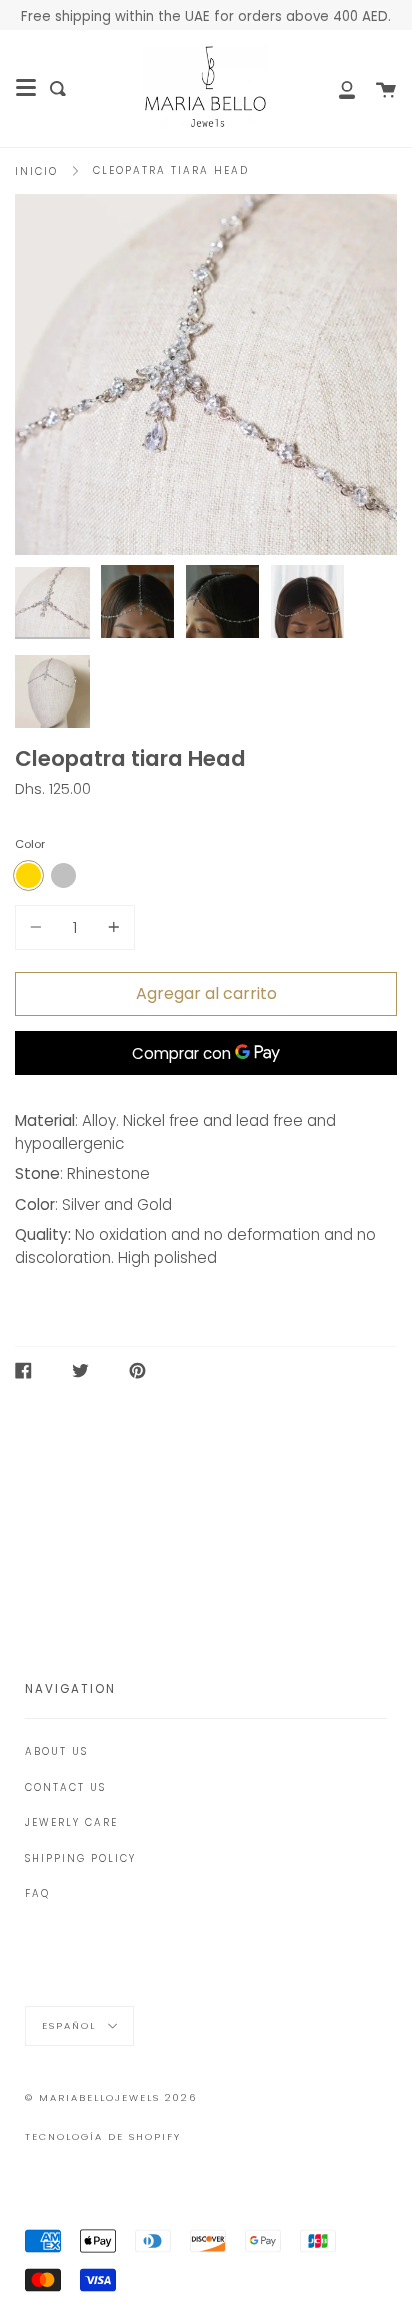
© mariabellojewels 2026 (111, 2097)
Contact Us (65, 1787)
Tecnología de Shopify (103, 2136)
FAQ (37, 1893)
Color (30, 844)
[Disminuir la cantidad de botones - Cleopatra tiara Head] (39, 927)
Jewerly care (71, 1822)
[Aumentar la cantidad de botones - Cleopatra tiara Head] (111, 927)
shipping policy (80, 1858)
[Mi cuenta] (336, 88)
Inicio (36, 171)
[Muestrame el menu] (26, 88)
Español (71, 2024)
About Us (56, 1751)
